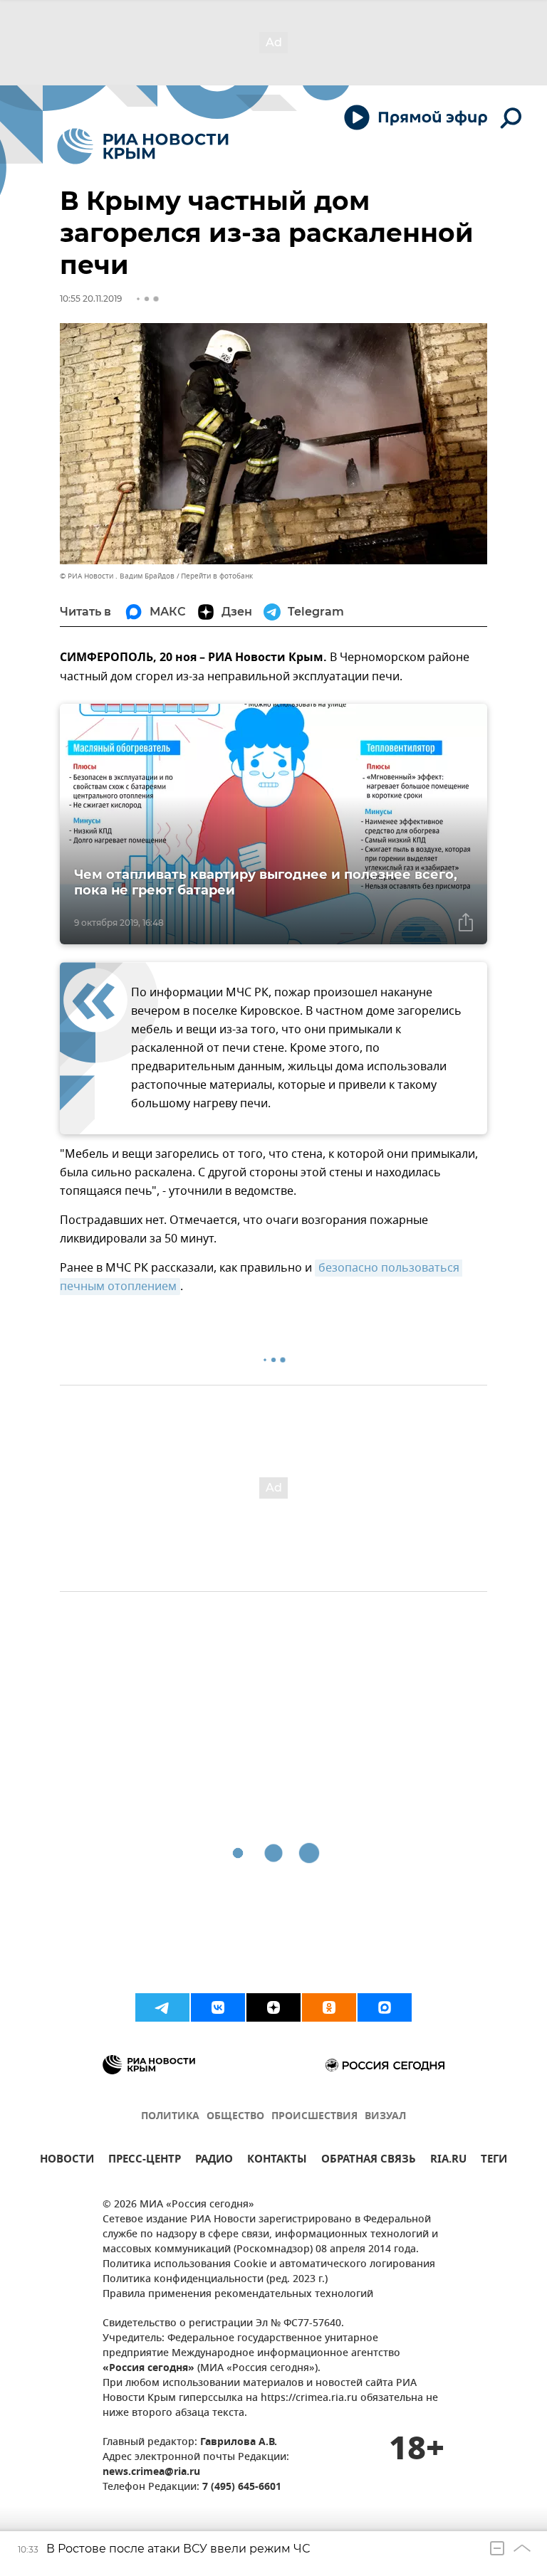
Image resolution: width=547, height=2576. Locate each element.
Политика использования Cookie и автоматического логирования (269, 2265)
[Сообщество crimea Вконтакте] (218, 2007)
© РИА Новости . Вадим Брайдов (117, 576)
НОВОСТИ (67, 2161)
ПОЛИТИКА (170, 2117)
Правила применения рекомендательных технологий (238, 2295)
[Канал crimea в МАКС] (385, 2007)
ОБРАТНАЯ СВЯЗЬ (369, 2161)
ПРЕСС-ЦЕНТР (145, 2161)
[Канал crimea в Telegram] (162, 2007)
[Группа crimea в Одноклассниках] (329, 2007)
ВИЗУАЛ (385, 2117)
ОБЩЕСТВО (235, 2117)
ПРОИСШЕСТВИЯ (314, 2117)
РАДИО (214, 2161)
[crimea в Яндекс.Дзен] (273, 2007)
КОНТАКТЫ (277, 2161)
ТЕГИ (494, 2161)
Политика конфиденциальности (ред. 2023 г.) (215, 2280)
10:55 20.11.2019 (91, 299)
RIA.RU (448, 2161)
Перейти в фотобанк (217, 576)
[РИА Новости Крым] (143, 146)
